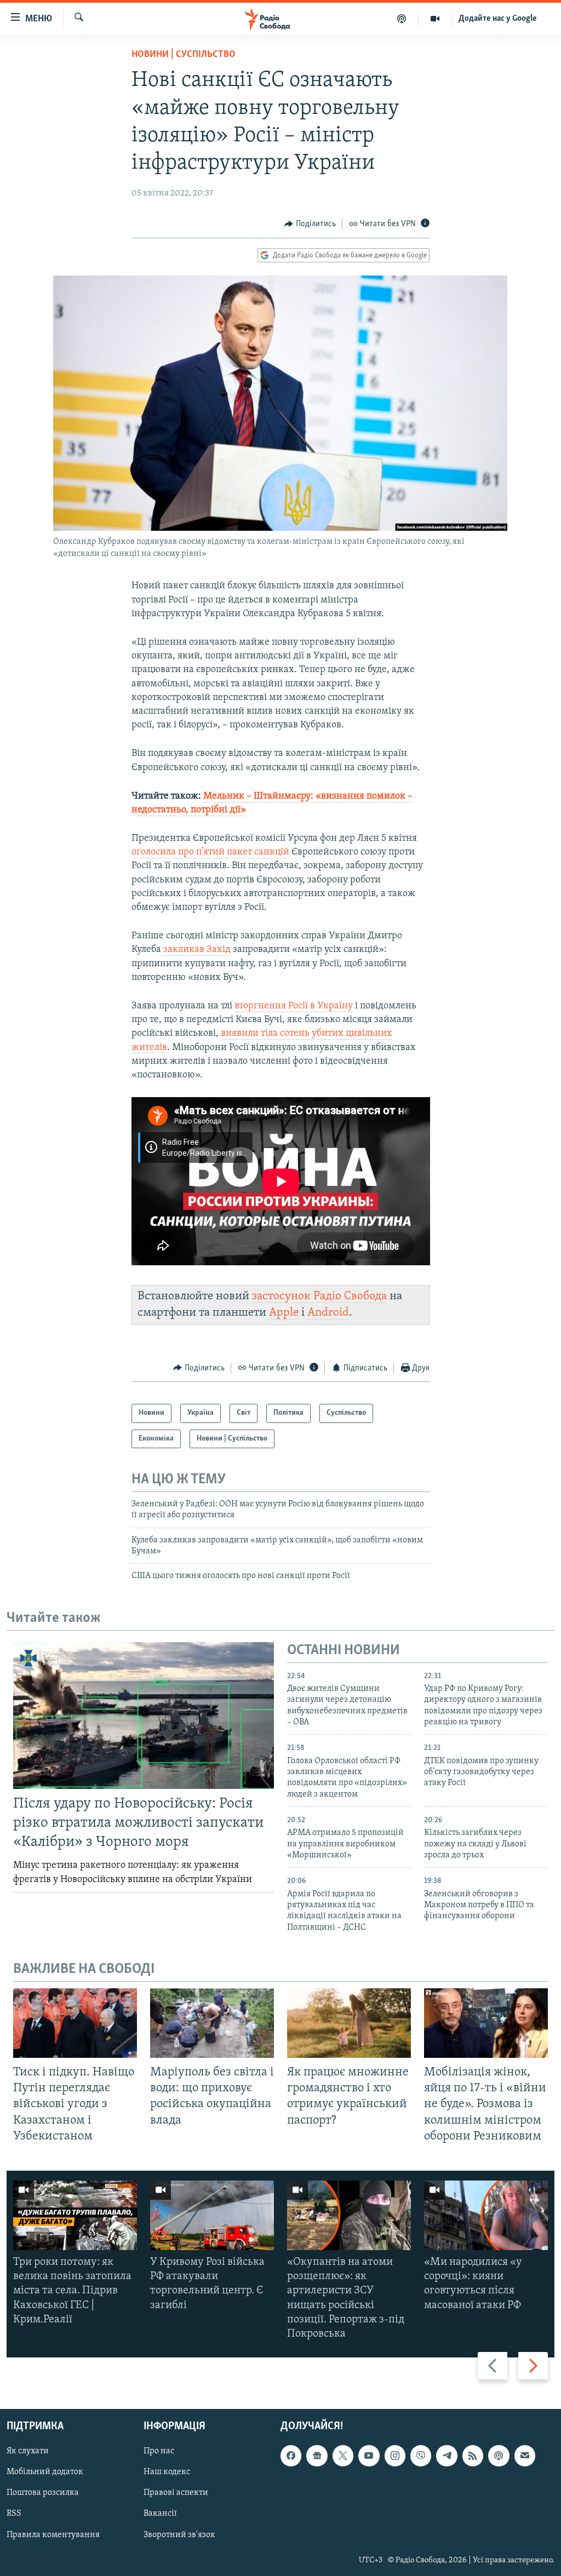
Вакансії (160, 2514)
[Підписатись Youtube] (369, 2456)
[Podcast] (499, 2456)
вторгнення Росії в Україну (294, 1006)
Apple (284, 1313)
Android (328, 1313)
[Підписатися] (525, 2456)
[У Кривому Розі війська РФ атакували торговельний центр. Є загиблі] (212, 2215)
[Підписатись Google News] (317, 2456)
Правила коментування (53, 2535)
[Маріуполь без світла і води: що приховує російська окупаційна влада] (212, 2023)
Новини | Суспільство (184, 55)
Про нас (159, 2452)
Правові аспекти (176, 2493)
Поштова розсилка (43, 2493)
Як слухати (28, 2452)
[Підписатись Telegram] (446, 2456)
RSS (14, 2514)
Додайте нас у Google (498, 19)
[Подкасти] (402, 19)
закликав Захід (197, 950)
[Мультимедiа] (435, 19)
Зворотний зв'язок (179, 2535)
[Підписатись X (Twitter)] (343, 2456)
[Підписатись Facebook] (291, 2456)
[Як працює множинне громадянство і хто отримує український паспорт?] (349, 2023)
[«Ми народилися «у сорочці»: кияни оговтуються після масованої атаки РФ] (486, 2215)
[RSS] (473, 2456)
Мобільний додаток (45, 2472)
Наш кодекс (167, 2472)
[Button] (310, 224)
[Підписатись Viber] (421, 2456)
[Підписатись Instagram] (395, 2456)
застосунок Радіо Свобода (319, 1296)
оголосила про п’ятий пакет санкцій (210, 852)
